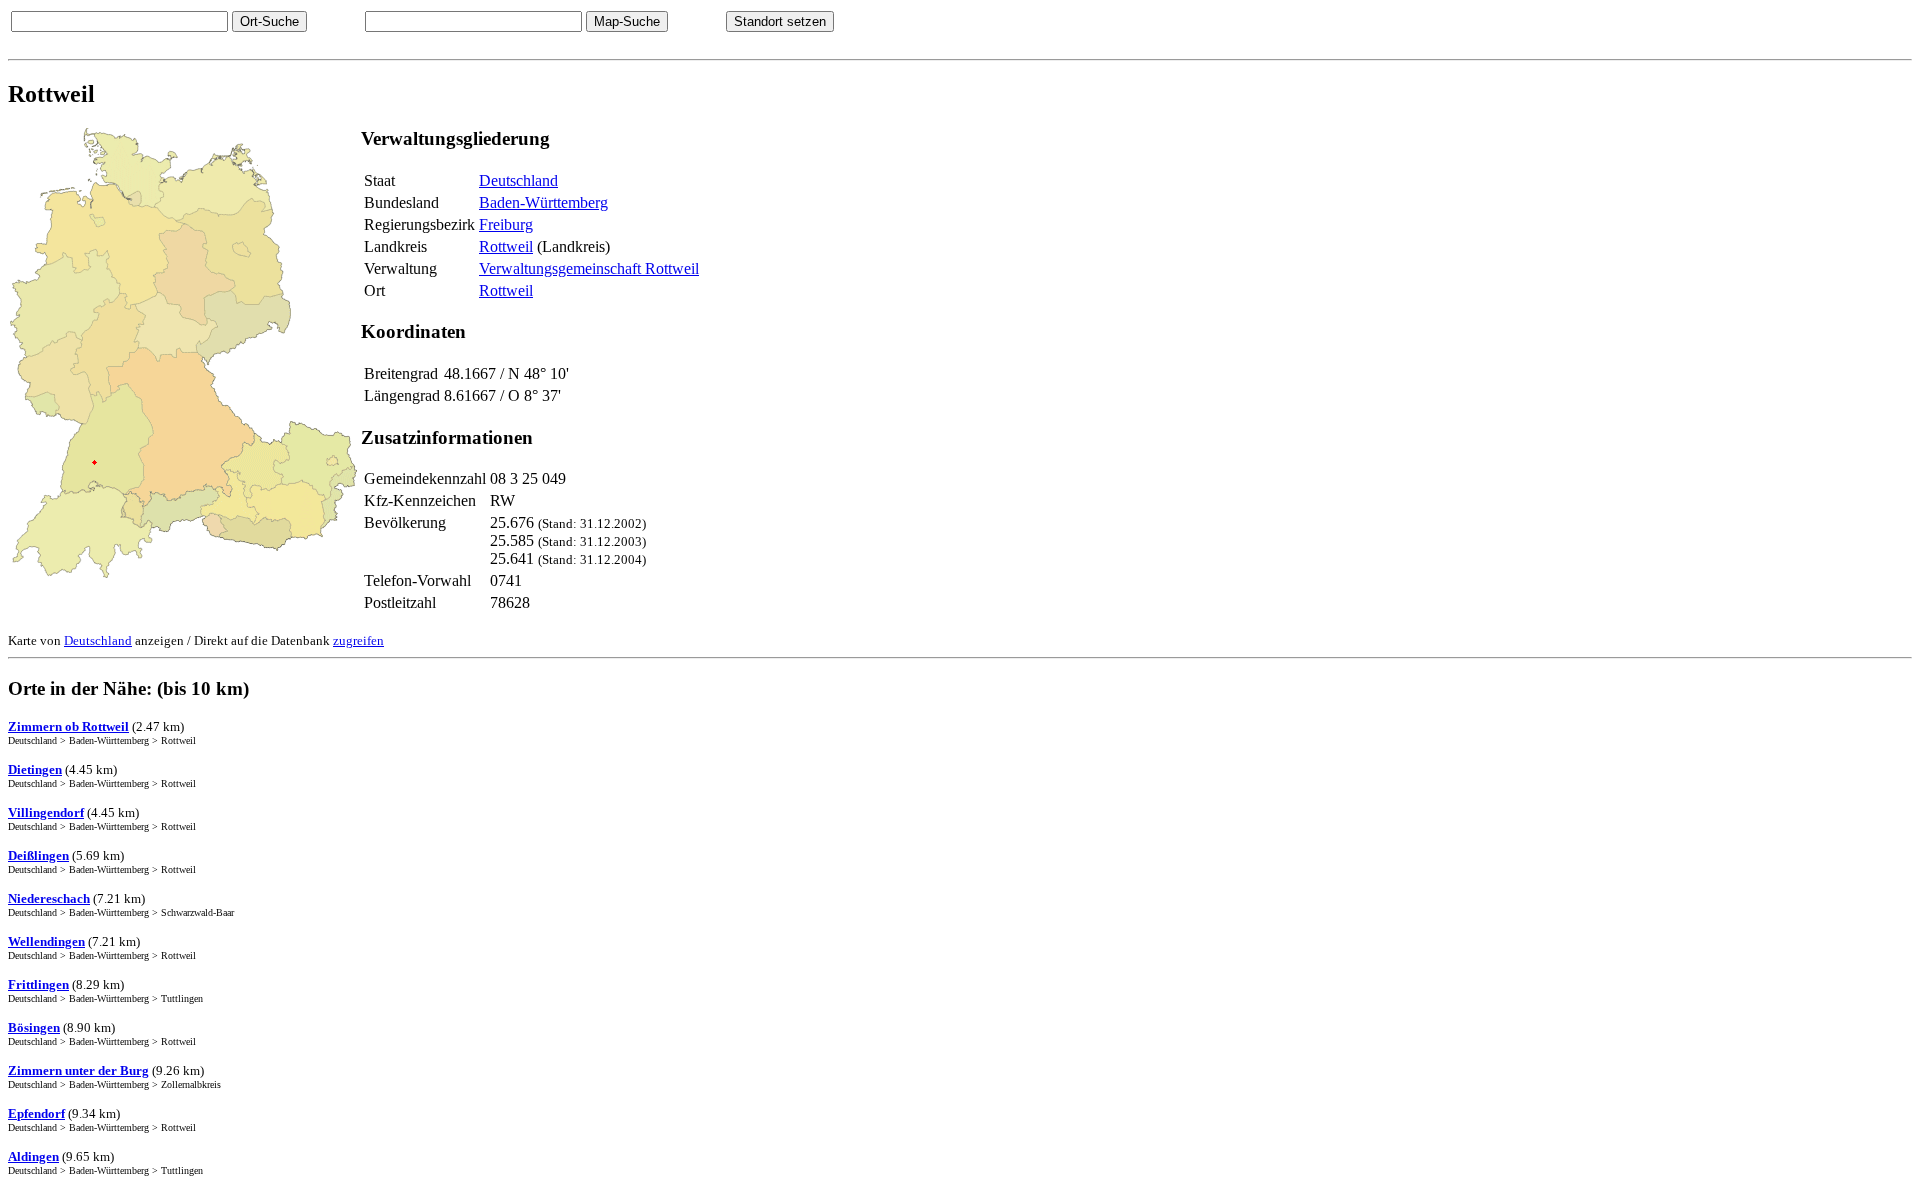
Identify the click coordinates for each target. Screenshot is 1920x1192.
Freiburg (506, 224)
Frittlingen (38, 984)
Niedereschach (49, 898)
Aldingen (33, 1156)
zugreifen (358, 640)
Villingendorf (46, 812)
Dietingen (35, 769)
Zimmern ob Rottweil (68, 726)
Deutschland (518, 180)
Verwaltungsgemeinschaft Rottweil (589, 268)
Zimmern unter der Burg (78, 1070)
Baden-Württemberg (543, 202)
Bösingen (34, 1027)
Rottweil (506, 246)
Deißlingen (38, 855)
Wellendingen (46, 941)
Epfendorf (36, 1113)
